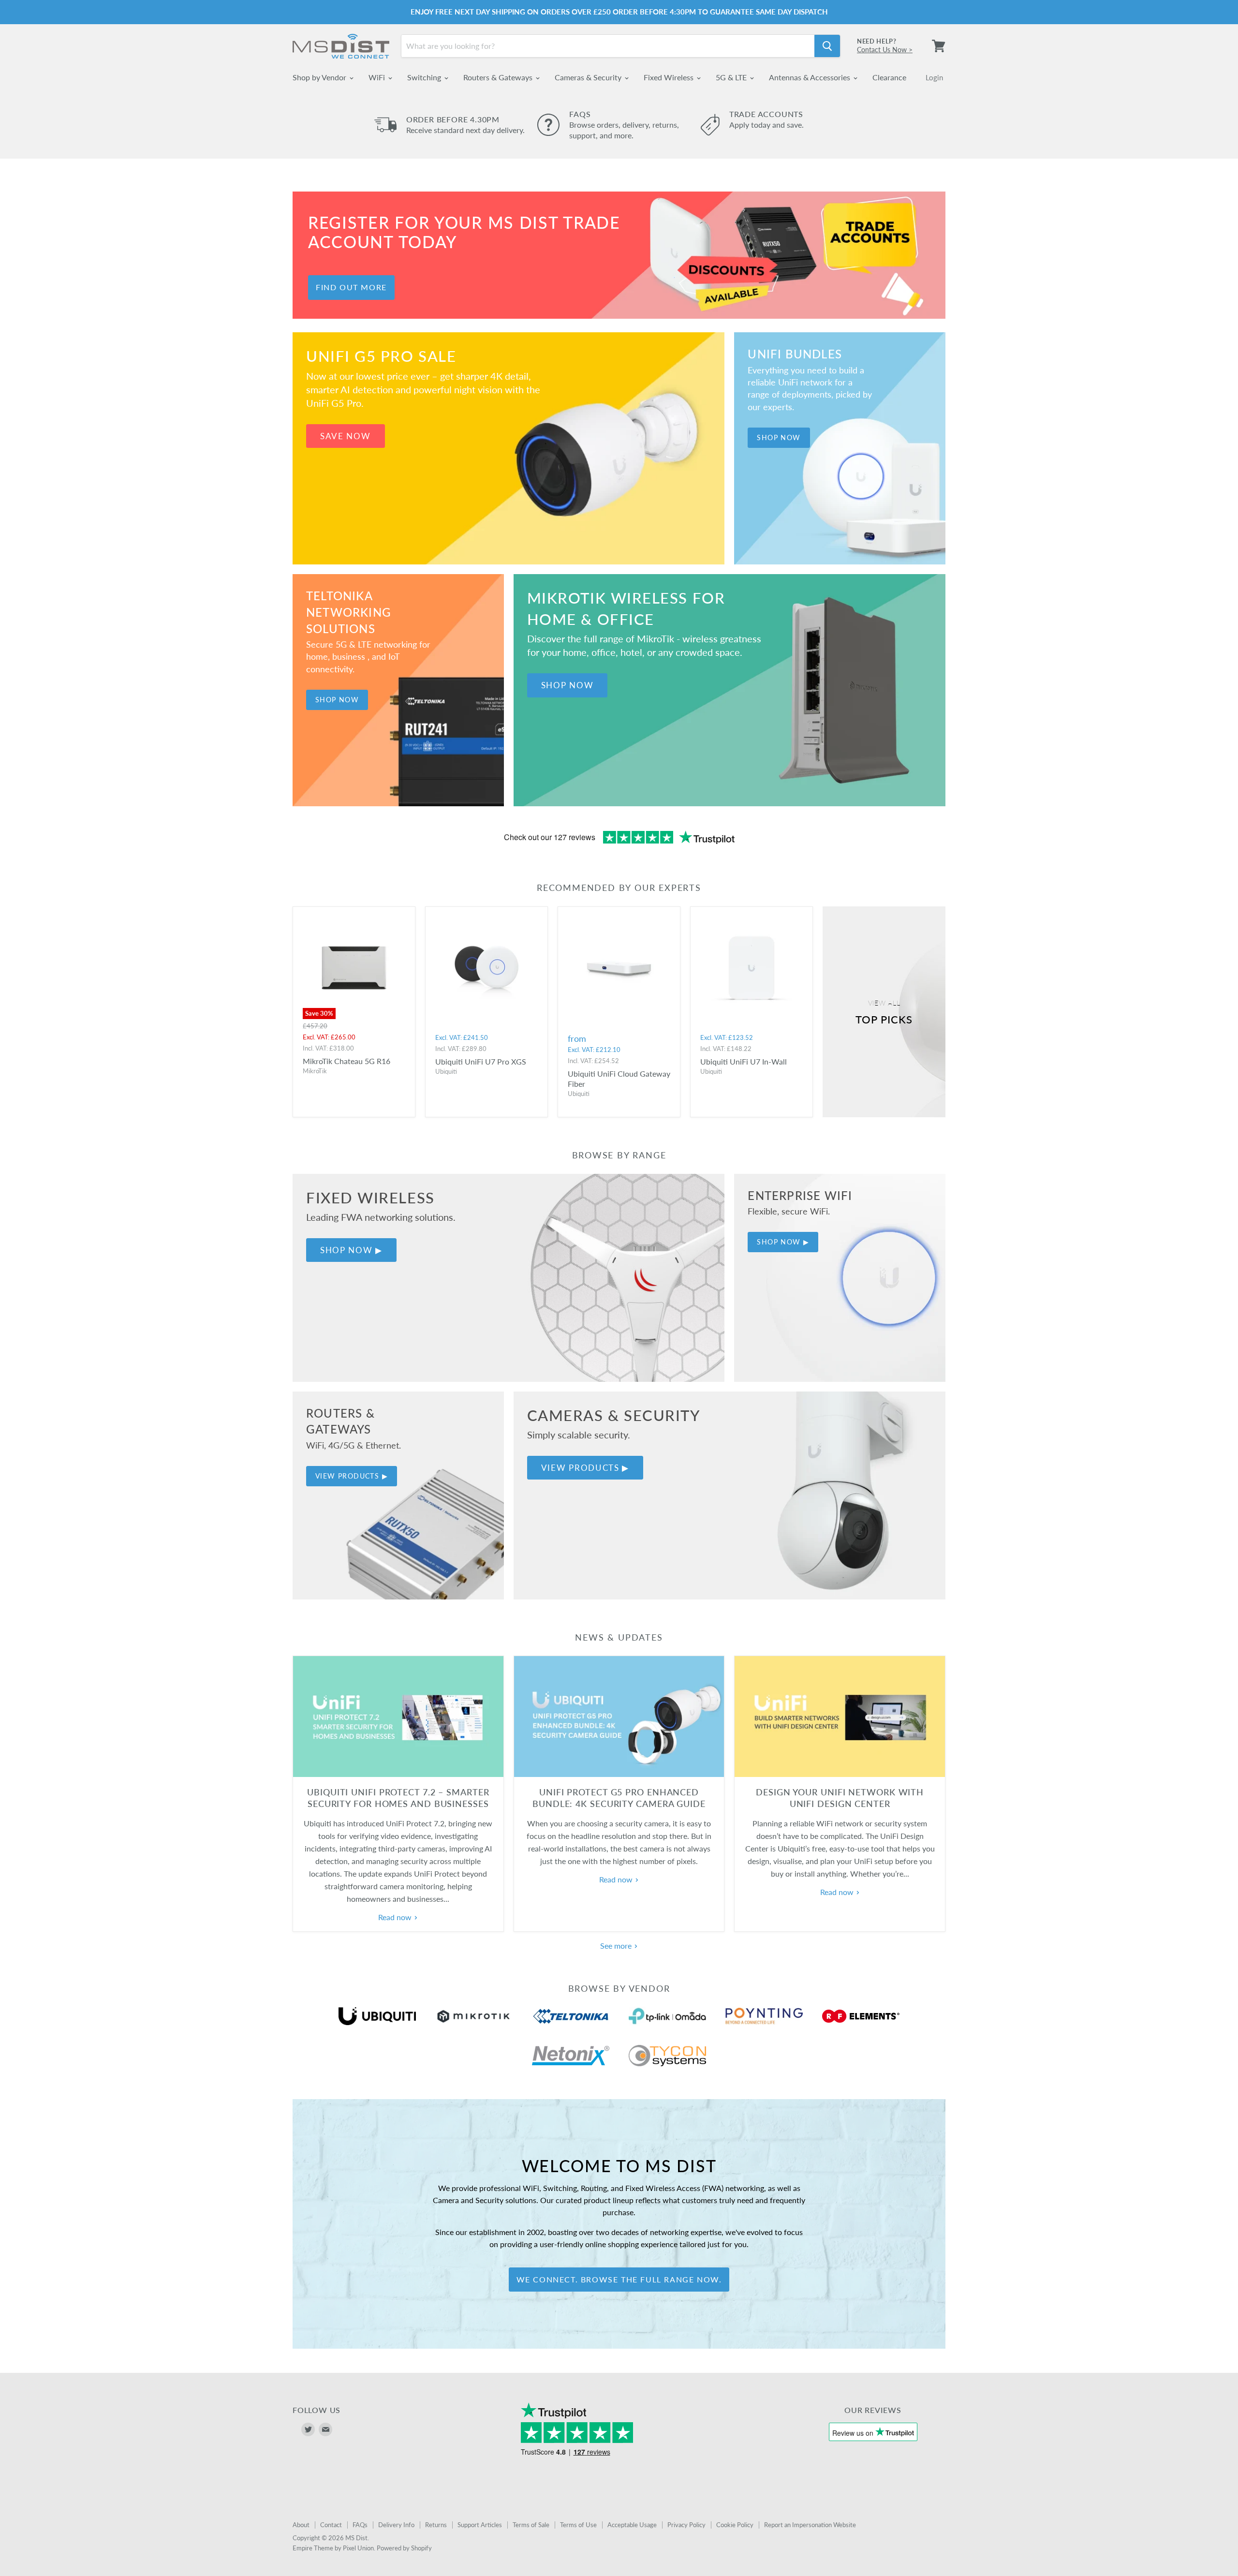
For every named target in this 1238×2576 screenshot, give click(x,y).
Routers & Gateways (499, 77)
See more (617, 1946)
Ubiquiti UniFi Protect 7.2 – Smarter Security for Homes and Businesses (398, 1798)
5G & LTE (732, 77)
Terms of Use (578, 2525)
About (301, 2525)
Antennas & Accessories (811, 77)
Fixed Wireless (670, 77)
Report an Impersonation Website (810, 2525)
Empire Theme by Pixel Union (333, 2548)
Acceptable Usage (632, 2525)
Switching (425, 77)
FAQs (360, 2525)
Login (934, 77)
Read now (396, 1917)
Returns (436, 2525)
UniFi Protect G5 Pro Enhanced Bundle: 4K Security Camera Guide (619, 1798)
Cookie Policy (735, 2525)
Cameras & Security (589, 77)
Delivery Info (396, 2525)
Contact (331, 2525)
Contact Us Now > (885, 50)
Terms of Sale (531, 2525)
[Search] (827, 46)
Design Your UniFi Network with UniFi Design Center (840, 1798)
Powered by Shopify (404, 2548)
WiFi (378, 77)
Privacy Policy (686, 2525)
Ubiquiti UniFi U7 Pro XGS (481, 1061)
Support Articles (480, 2525)
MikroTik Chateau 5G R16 (346, 1061)
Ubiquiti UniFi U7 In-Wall (744, 1061)
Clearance (889, 77)
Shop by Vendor (320, 77)
